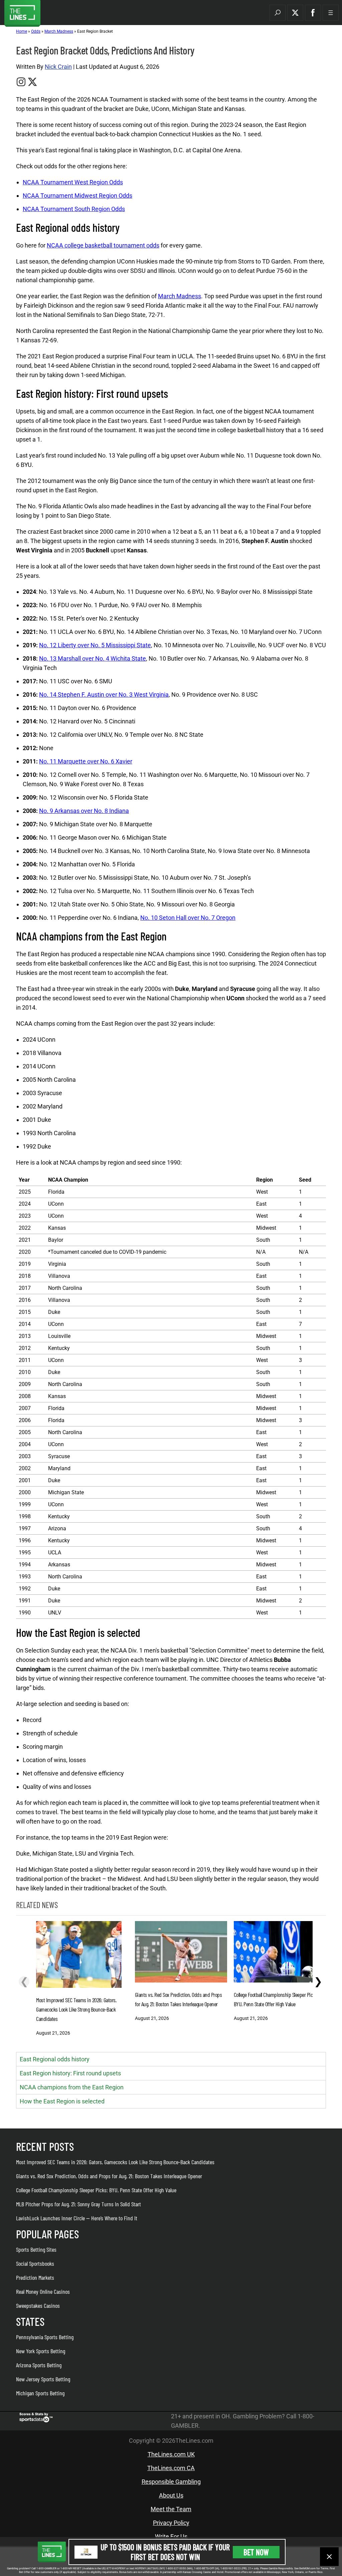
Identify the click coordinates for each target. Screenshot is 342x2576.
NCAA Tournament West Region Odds (73, 182)
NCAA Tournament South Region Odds (74, 209)
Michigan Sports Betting (40, 2393)
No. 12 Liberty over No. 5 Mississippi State (95, 645)
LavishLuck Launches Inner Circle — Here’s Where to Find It (77, 2218)
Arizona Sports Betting (39, 2365)
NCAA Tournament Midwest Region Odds (77, 196)
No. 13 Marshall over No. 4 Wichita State (93, 658)
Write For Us (171, 2536)
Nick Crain (58, 67)
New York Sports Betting (41, 2351)
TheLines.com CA (171, 2468)
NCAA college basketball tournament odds (103, 245)
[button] (278, 13)
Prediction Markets (35, 2277)
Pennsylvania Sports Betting (45, 2337)
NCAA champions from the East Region (72, 2087)
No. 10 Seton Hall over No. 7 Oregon (188, 918)
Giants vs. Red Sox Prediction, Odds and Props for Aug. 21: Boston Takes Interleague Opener (109, 2176)
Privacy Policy (171, 2523)
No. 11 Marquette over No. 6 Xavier (86, 761)
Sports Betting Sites (36, 2249)
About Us (171, 2495)
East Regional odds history (55, 2059)
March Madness (59, 31)
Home (22, 31)
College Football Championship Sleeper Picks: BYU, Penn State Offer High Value (96, 2190)
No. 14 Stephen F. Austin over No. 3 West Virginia (104, 695)
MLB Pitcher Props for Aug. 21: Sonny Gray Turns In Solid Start (78, 2204)
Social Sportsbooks (35, 2263)
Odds (36, 31)
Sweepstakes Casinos (38, 2305)
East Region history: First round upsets (70, 2073)
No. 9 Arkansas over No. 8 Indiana (84, 811)
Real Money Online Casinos (43, 2291)
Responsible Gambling (171, 2482)
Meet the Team (171, 2509)
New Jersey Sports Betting (43, 2379)
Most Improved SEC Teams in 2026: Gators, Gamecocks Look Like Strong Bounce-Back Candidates (115, 2162)
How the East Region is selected (62, 2101)
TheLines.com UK (171, 2454)
